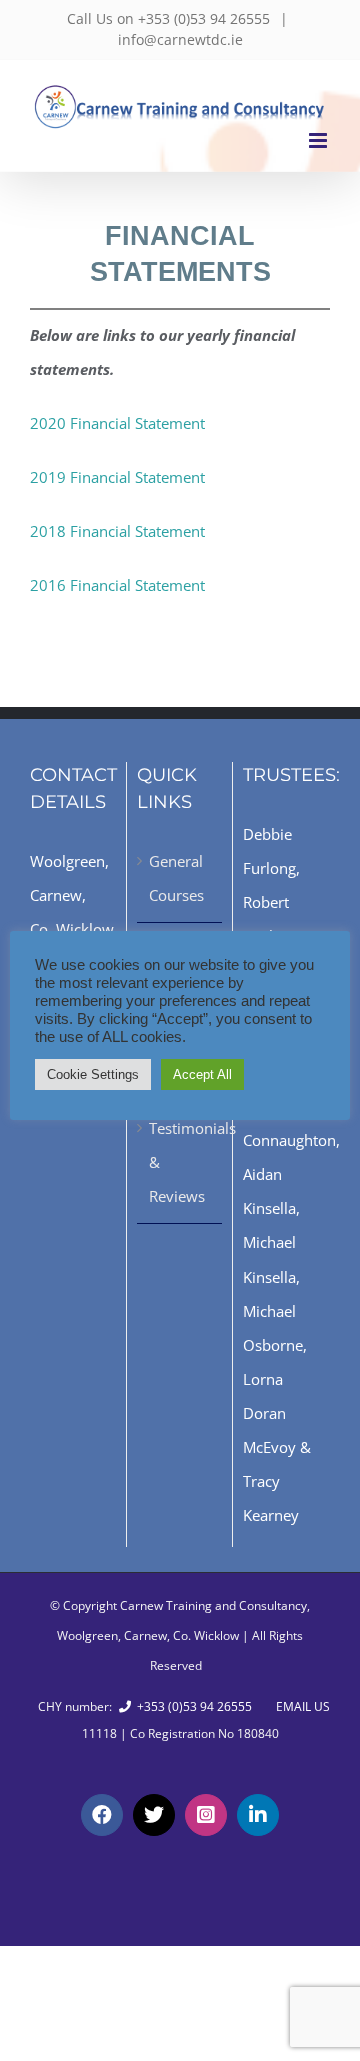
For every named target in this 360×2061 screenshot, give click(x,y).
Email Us (300, 1706)
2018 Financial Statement (117, 531)
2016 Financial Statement (117, 585)
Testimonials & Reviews (181, 1162)
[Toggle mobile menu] (319, 140)
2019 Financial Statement (117, 477)
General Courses (176, 878)
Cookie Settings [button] (93, 1074)
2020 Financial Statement (117, 423)
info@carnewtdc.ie (180, 39)
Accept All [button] (202, 1074)
